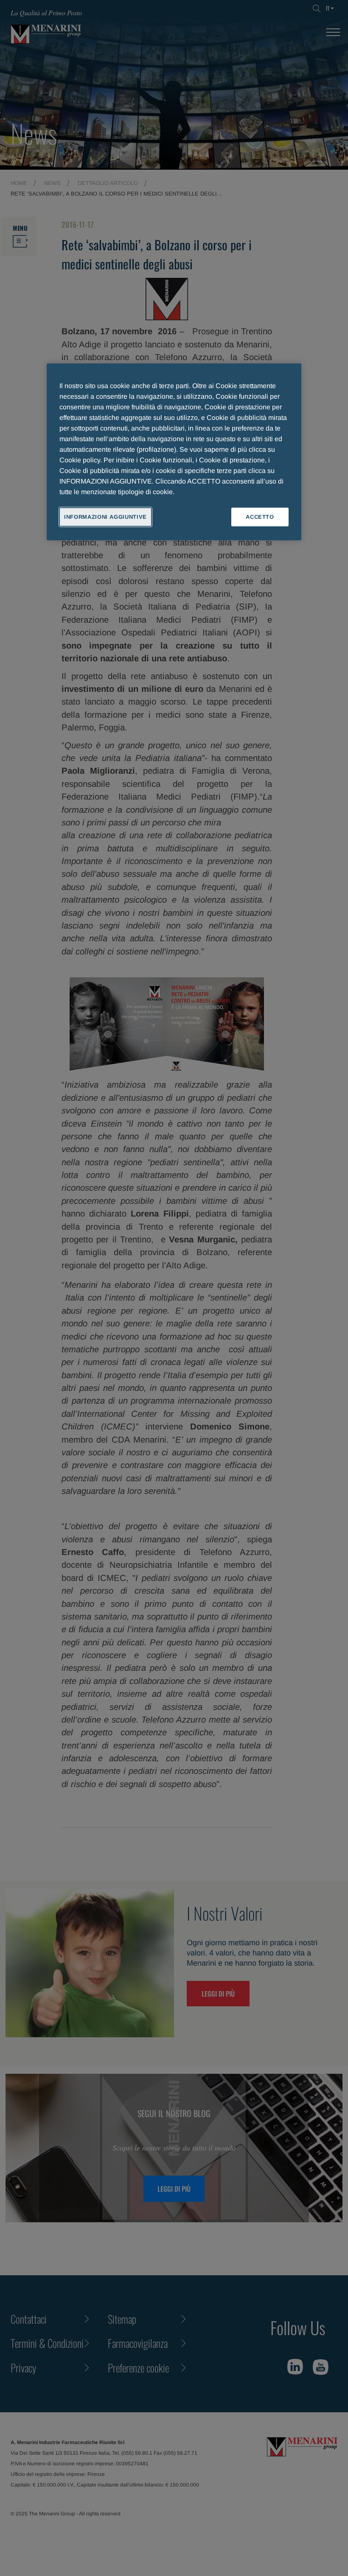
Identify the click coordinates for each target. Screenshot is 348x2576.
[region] (174, 452)
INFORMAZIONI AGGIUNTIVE (105, 517)
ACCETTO (260, 517)
